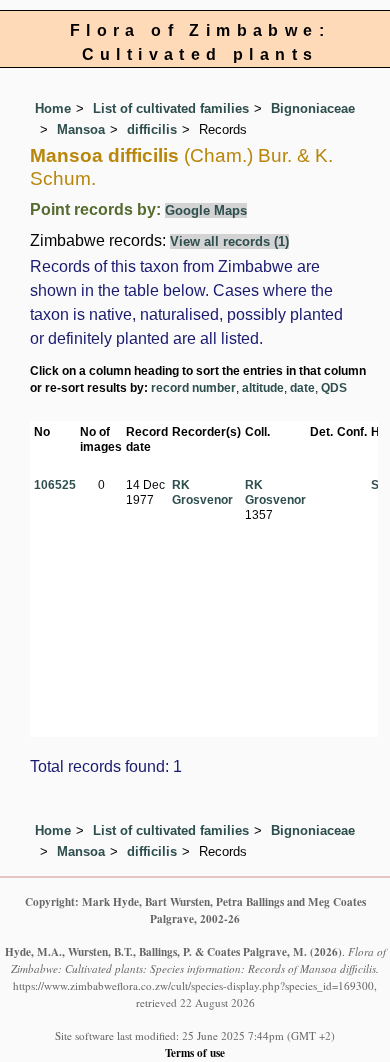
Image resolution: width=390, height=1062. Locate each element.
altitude (263, 388)
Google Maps (206, 210)
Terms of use (195, 1052)
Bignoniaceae (313, 108)
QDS (334, 388)
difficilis (152, 129)
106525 (55, 485)
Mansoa (81, 129)
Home (53, 108)
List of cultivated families (171, 108)
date (302, 388)
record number (193, 388)
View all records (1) (229, 241)
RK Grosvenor (202, 492)
